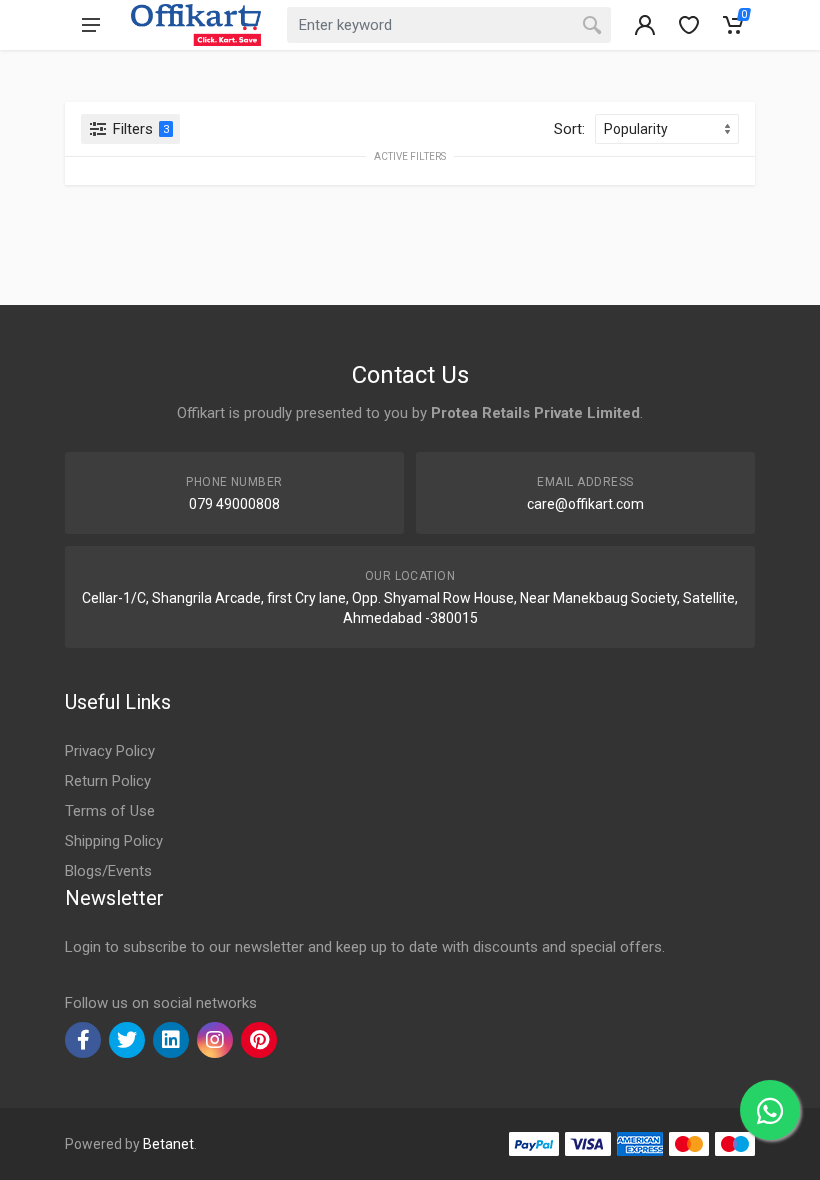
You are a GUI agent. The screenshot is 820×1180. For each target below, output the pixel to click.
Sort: (569, 129)
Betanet (168, 1144)
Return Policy (108, 781)
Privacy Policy (110, 751)
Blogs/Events (108, 871)
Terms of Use (110, 811)
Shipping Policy (114, 841)
